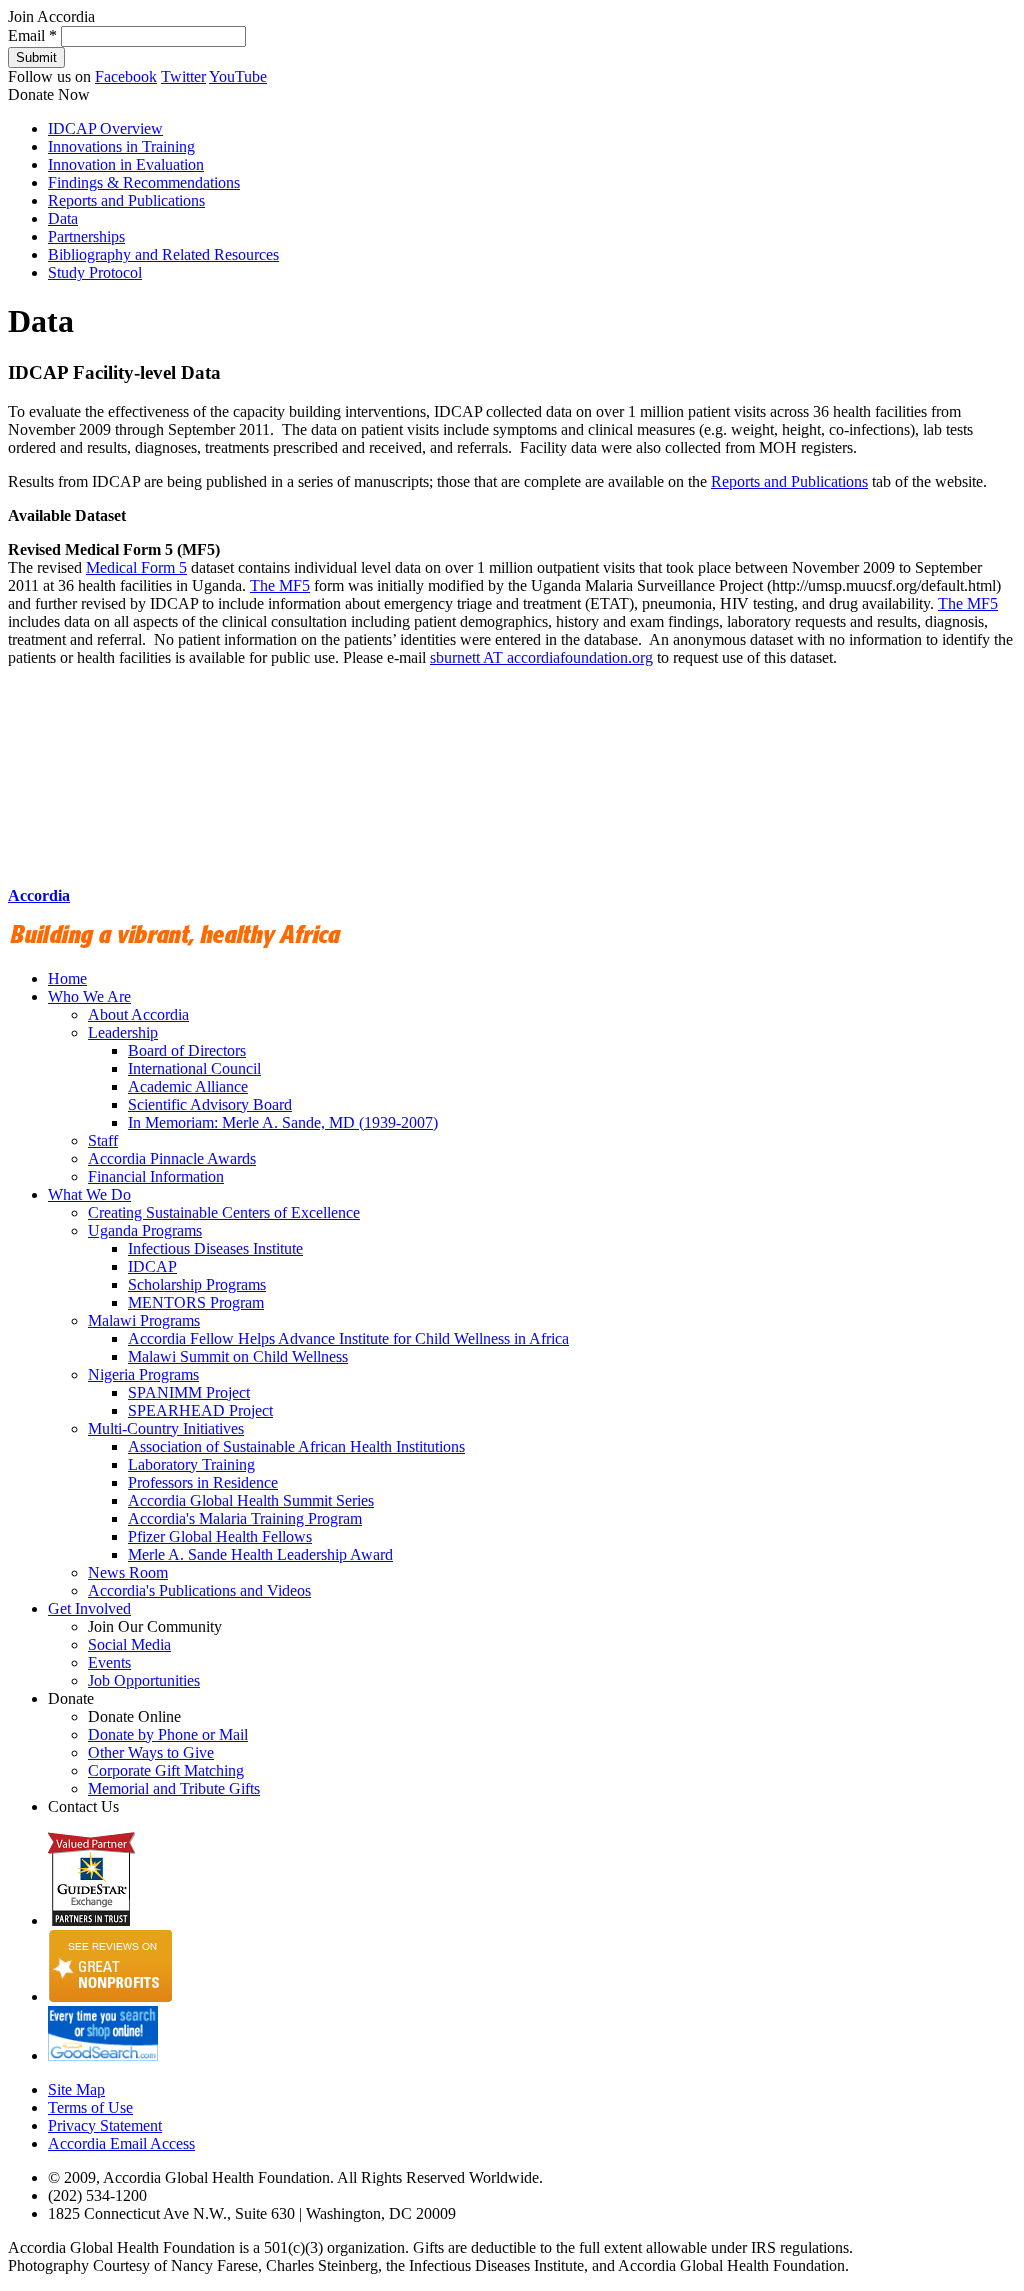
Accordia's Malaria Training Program (245, 1518)
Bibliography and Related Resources (163, 254)
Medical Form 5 (136, 567)
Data (63, 218)
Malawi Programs (144, 1320)
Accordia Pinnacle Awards (172, 1158)
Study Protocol (95, 272)
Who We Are (89, 996)
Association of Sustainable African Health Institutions (296, 1446)
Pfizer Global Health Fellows (220, 1536)
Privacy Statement (105, 2125)
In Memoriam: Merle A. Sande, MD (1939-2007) (283, 1122)
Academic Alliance (188, 1086)
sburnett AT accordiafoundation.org (541, 657)
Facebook (126, 76)
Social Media (129, 1644)
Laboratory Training (191, 1464)
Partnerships (86, 236)
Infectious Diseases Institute (215, 1248)
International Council (194, 1068)
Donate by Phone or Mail (168, 1734)
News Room (128, 1572)
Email (32, 35)
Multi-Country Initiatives (166, 1428)
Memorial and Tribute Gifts (174, 1788)
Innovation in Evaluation (126, 164)
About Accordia (138, 1014)
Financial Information (156, 1176)
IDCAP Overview (105, 128)
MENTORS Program (196, 1302)
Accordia (39, 895)
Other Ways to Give (151, 1752)
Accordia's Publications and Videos (199, 1590)
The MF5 (280, 585)
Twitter (183, 76)
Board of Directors (187, 1050)
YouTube (238, 76)
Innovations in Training (121, 146)
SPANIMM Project (189, 1392)
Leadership (123, 1032)
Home (67, 978)
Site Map (76, 2089)
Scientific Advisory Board (210, 1104)
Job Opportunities (144, 1680)
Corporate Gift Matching (166, 1770)
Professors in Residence (203, 1482)
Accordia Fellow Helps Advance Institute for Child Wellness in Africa (348, 1338)
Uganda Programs (145, 1230)
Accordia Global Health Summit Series (251, 1500)
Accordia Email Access (121, 2143)
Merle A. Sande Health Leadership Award (260, 1554)
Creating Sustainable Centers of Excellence (224, 1212)
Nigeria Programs (143, 1374)
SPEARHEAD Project (200, 1410)
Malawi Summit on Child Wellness (238, 1356)
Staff (103, 1140)
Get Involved (89, 1608)
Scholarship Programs (197, 1284)
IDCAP (152, 1266)
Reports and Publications (126, 200)
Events (109, 1662)
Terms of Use (90, 2107)
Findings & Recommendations (144, 182)
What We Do (89, 1194)
